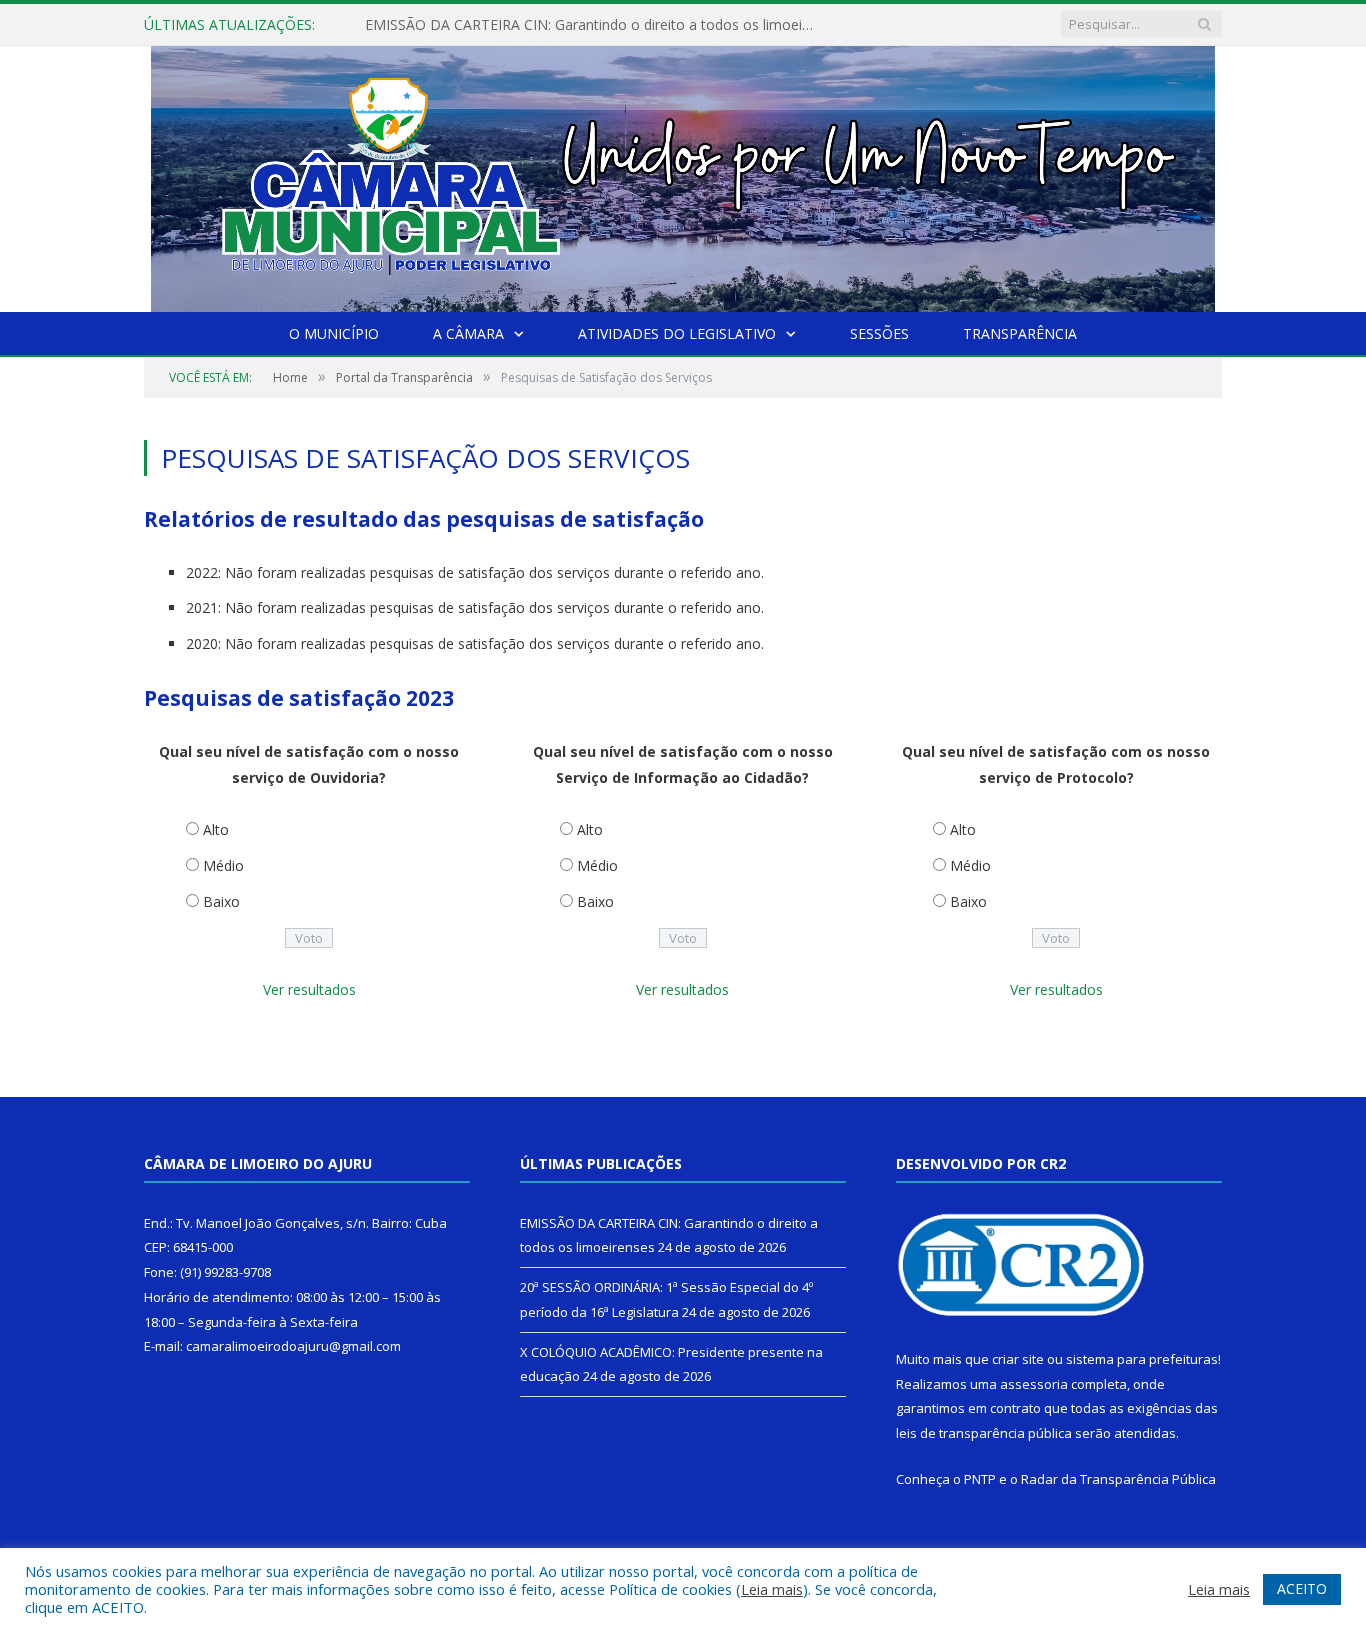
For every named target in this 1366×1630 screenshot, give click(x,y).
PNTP (980, 1479)
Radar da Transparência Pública (1118, 1479)
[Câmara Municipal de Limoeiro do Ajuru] (683, 174)
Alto (216, 829)
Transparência (1020, 333)
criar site (1018, 1359)
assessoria (1034, 1384)
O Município (334, 333)
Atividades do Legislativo (677, 333)
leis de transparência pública (984, 1433)
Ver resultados (309, 989)
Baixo (221, 901)
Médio (223, 865)
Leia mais (772, 1589)
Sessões (879, 333)
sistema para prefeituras (1142, 1359)
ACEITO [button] (1302, 1588)
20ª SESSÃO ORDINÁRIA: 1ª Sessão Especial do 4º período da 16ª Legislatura (595, 25)
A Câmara (468, 333)
